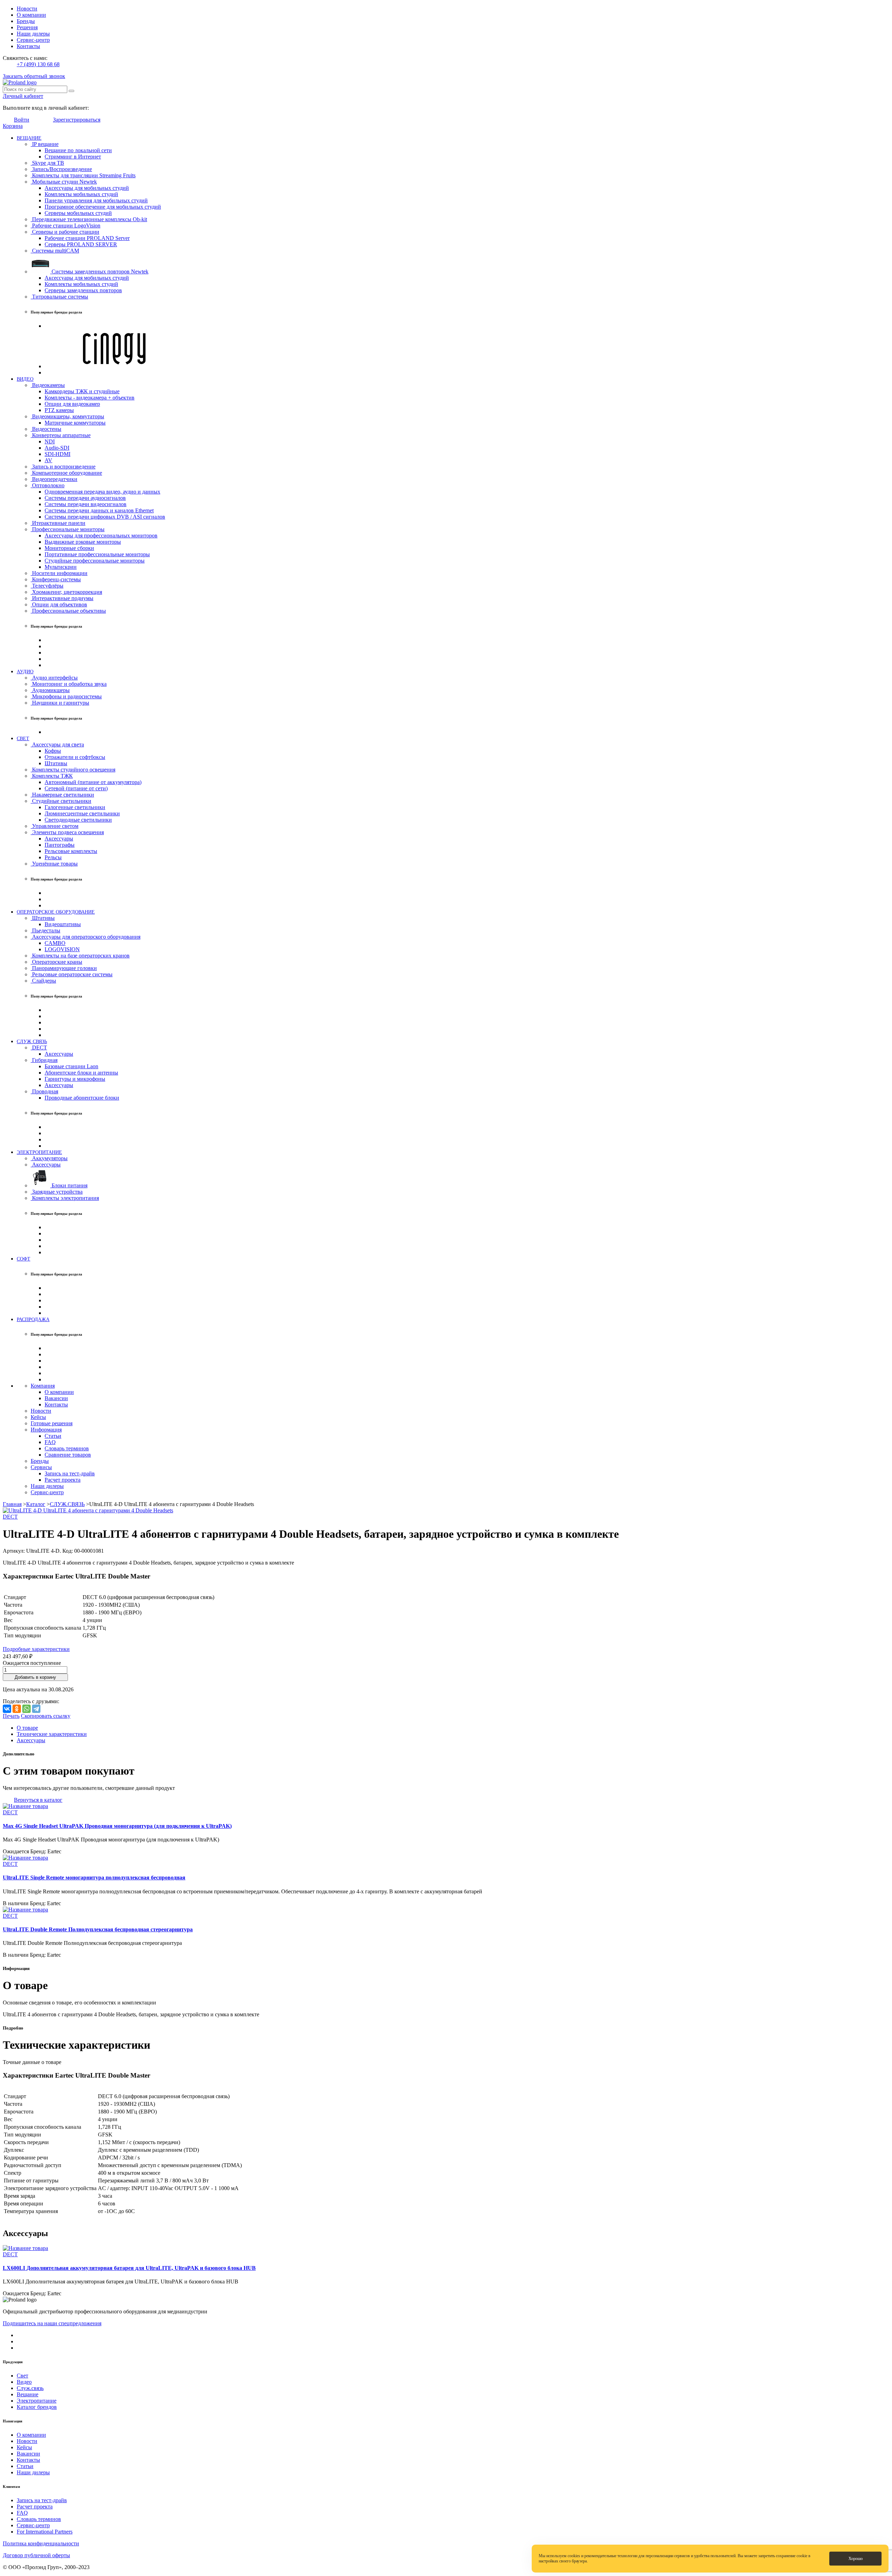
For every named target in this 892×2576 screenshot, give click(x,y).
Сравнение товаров (68, 1455)
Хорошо (856, 2559)
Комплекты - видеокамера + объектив (90, 398)
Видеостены (46, 429)
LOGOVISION (62, 949)
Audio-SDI (57, 448)
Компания (43, 1386)
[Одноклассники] (17, 1709)
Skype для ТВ (47, 163)
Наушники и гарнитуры (60, 703)
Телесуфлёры (47, 586)
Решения (27, 27)
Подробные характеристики (36, 1649)
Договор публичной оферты (36, 2555)
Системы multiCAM (55, 251)
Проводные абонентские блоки (82, 1098)
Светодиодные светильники (78, 820)
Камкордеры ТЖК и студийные (82, 391)
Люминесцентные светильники (82, 813)
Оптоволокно (48, 485)
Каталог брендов (37, 2407)
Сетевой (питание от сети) (76, 788)
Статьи (53, 1436)
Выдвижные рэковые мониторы (83, 542)
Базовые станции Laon (71, 1066)
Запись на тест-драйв (70, 1473)
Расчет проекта (63, 1480)
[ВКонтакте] (7, 1709)
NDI (50, 441)
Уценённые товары (54, 864)
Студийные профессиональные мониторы (95, 561)
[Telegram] (36, 1709)
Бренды (26, 21)
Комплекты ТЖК (52, 776)
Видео (24, 2382)
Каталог (36, 1504)
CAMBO (55, 943)
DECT (39, 1048)
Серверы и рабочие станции (65, 232)
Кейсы (38, 1417)
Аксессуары (59, 839)
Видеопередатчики (54, 479)
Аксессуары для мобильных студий (87, 188)
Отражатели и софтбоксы (75, 757)
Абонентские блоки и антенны (81, 1073)
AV (48, 460)
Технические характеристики (52, 1734)
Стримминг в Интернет (73, 157)
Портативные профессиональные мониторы (97, 554)
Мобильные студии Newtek (64, 182)
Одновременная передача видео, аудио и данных (102, 492)
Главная (12, 1504)
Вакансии (56, 1398)
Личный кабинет (23, 96)
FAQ (50, 1442)
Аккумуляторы (49, 1158)
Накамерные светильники (62, 795)
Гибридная (44, 1060)
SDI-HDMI (57, 454)
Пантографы (60, 845)
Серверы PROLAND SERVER (81, 244)
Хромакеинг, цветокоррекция (66, 592)
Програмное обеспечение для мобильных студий (103, 207)
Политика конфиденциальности (41, 2543)
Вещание (28, 2394)
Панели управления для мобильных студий (96, 200)
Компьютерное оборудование (66, 473)
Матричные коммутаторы (75, 423)
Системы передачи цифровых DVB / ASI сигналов (105, 517)
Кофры (53, 751)
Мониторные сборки (69, 548)
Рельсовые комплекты (71, 851)
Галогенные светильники (75, 807)
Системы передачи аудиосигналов (85, 498)
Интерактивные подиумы (62, 598)
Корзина (13, 126)
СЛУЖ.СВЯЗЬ (32, 1041)
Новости (27, 9)
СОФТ (24, 1259)
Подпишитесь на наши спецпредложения (52, 2323)
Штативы (56, 763)
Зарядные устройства (57, 1192)
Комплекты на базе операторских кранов (80, 956)
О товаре (27, 1728)
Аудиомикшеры (50, 690)
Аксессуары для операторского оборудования (86, 937)
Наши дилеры (33, 34)
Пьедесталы (45, 930)
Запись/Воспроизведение (61, 169)
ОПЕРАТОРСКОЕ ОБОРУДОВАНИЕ (56, 912)
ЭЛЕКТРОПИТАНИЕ (39, 1152)
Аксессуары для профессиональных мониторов (101, 536)
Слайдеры (43, 981)
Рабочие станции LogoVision (66, 226)
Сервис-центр (33, 40)
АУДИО (25, 672)
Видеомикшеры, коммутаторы (67, 416)
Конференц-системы (56, 579)
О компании (31, 15)
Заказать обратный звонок (34, 76)
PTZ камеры (59, 410)
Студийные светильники (61, 801)
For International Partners (45, 2532)
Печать (11, 1716)
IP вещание (45, 144)
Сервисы (41, 1467)
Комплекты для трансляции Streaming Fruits (83, 175)
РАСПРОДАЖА (33, 1319)
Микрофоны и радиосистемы (66, 696)
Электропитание (37, 2401)
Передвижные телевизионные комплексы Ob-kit (89, 219)
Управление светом (55, 826)
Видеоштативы (63, 924)
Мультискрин (61, 567)
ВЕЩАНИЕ (29, 138)
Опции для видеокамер (72, 404)
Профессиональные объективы (68, 611)
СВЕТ (23, 738)
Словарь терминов (67, 1448)
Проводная (44, 1091)
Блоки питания (69, 1185)
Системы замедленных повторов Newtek (99, 271)
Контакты (28, 46)
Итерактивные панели (58, 523)
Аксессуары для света (57, 744)
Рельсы (53, 857)
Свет (22, 2376)
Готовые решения (52, 1423)
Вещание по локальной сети (78, 150)
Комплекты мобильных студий (81, 194)
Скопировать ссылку (46, 1716)
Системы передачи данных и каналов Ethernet (99, 510)
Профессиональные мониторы (68, 529)
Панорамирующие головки (64, 968)
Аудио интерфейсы (54, 678)
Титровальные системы (59, 297)
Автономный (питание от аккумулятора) (93, 782)
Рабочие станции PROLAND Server (87, 238)
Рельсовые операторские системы (72, 974)
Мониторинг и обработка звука (69, 684)
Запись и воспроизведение (63, 467)
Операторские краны (56, 962)
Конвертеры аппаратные (61, 435)
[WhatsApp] (26, 1709)
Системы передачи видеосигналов (86, 504)
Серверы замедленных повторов (83, 290)
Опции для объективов (59, 604)
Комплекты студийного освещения (73, 770)
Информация (46, 1430)
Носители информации (59, 573)
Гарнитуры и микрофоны (75, 1079)
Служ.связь (30, 2388)
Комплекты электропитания (65, 1198)
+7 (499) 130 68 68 (38, 64)
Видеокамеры (48, 385)
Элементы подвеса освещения (67, 832)
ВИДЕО (25, 379)
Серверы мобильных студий (78, 213)
